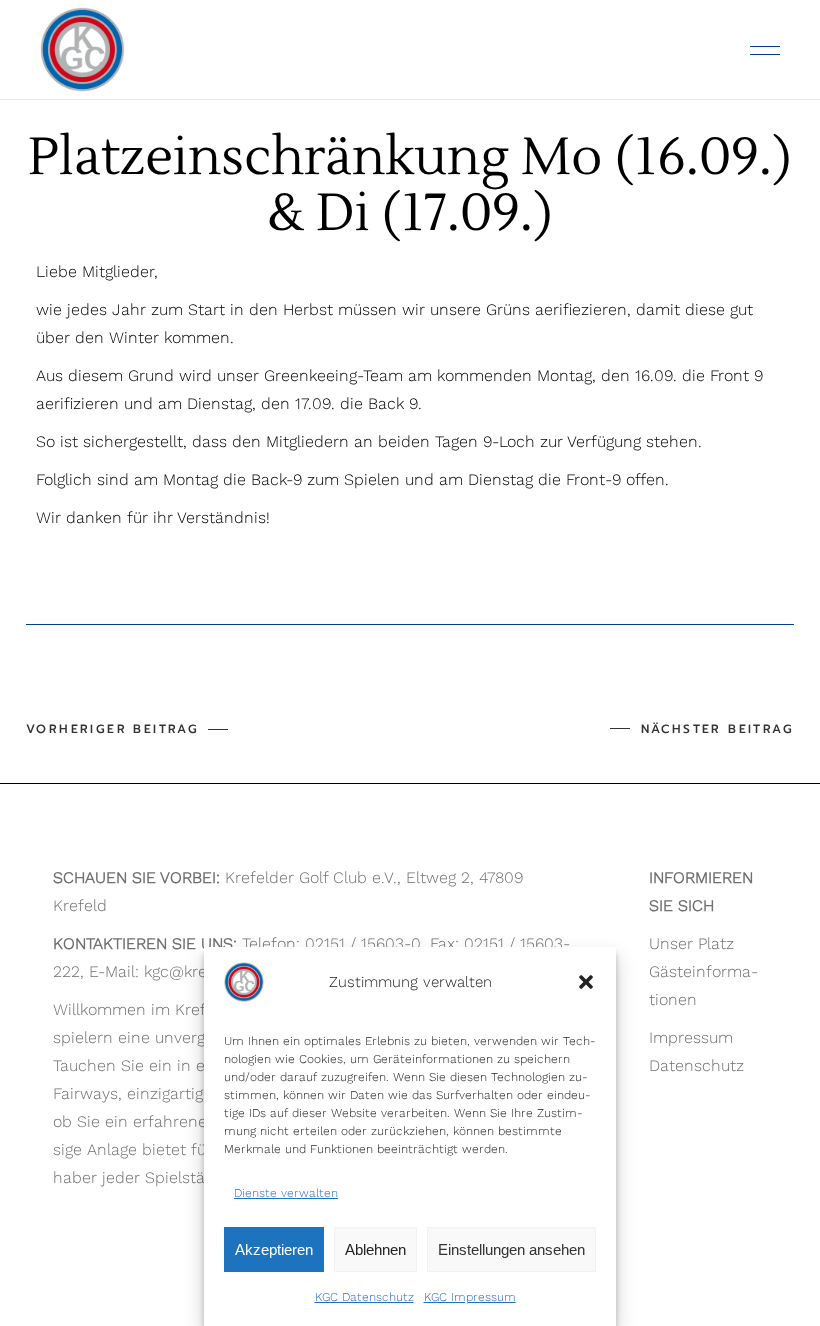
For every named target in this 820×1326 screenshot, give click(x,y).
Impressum (691, 1037)
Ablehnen (375, 1249)
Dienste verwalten (286, 1193)
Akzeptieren (274, 1249)
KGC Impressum (470, 1297)
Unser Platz (691, 943)
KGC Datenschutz (364, 1297)
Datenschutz (696, 1065)
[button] (586, 982)
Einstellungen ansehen (511, 1249)
